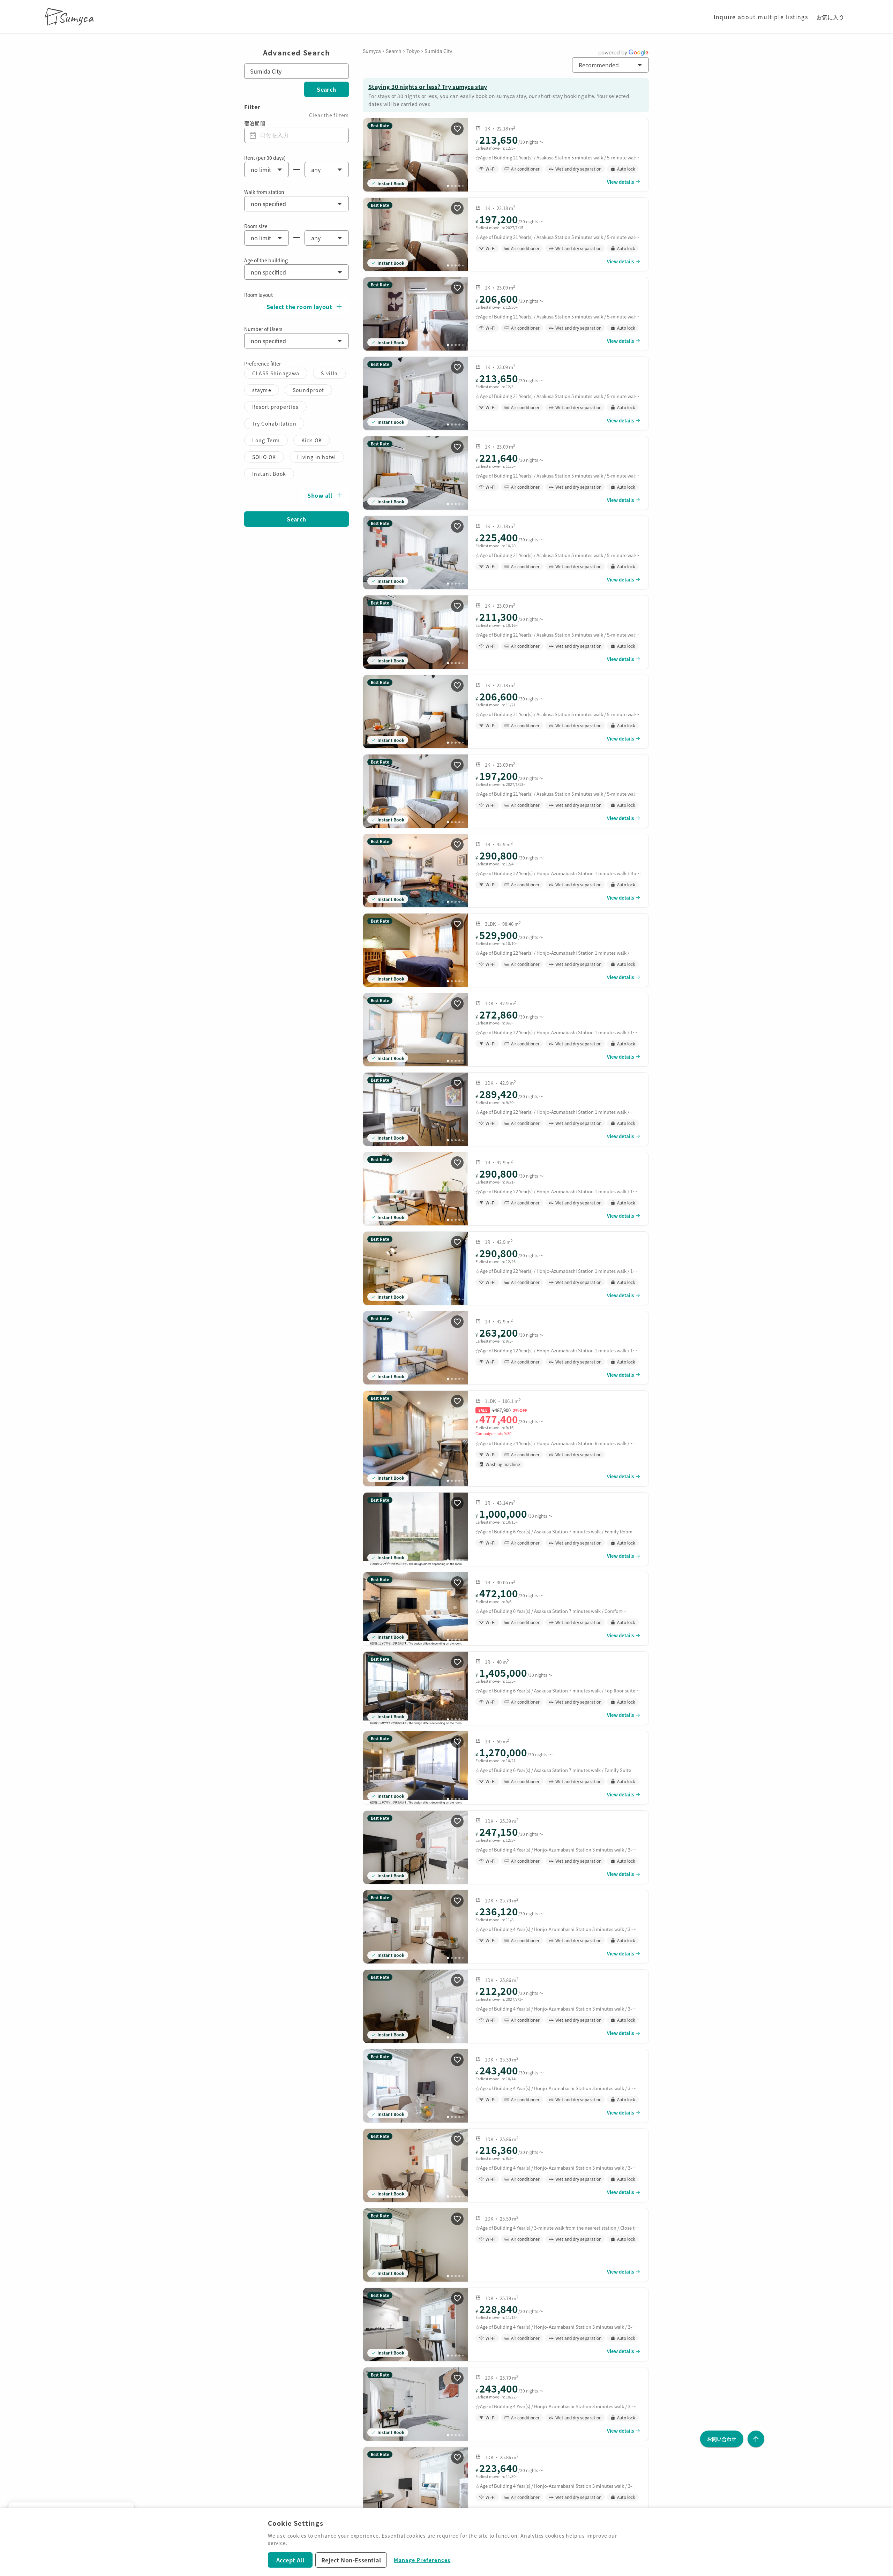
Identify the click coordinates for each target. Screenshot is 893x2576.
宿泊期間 (255, 123)
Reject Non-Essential (351, 2560)
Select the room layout (299, 307)
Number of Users (263, 329)
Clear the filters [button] (329, 115)
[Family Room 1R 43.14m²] (506, 1529)
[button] (610, 65)
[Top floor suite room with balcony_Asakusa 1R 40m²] (506, 1688)
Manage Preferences (422, 2560)
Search (327, 89)
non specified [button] (268, 204)
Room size (256, 226)
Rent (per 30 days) (265, 158)
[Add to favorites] (457, 129)
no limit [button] (261, 170)
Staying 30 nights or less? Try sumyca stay (428, 87)
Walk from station (264, 192)
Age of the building (266, 260)
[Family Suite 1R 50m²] (506, 1768)
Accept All (290, 2560)
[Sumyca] (71, 17)
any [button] (316, 170)
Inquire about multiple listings (761, 17)
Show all (320, 495)
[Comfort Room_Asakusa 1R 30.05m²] (506, 1609)
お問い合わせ (722, 2439)
